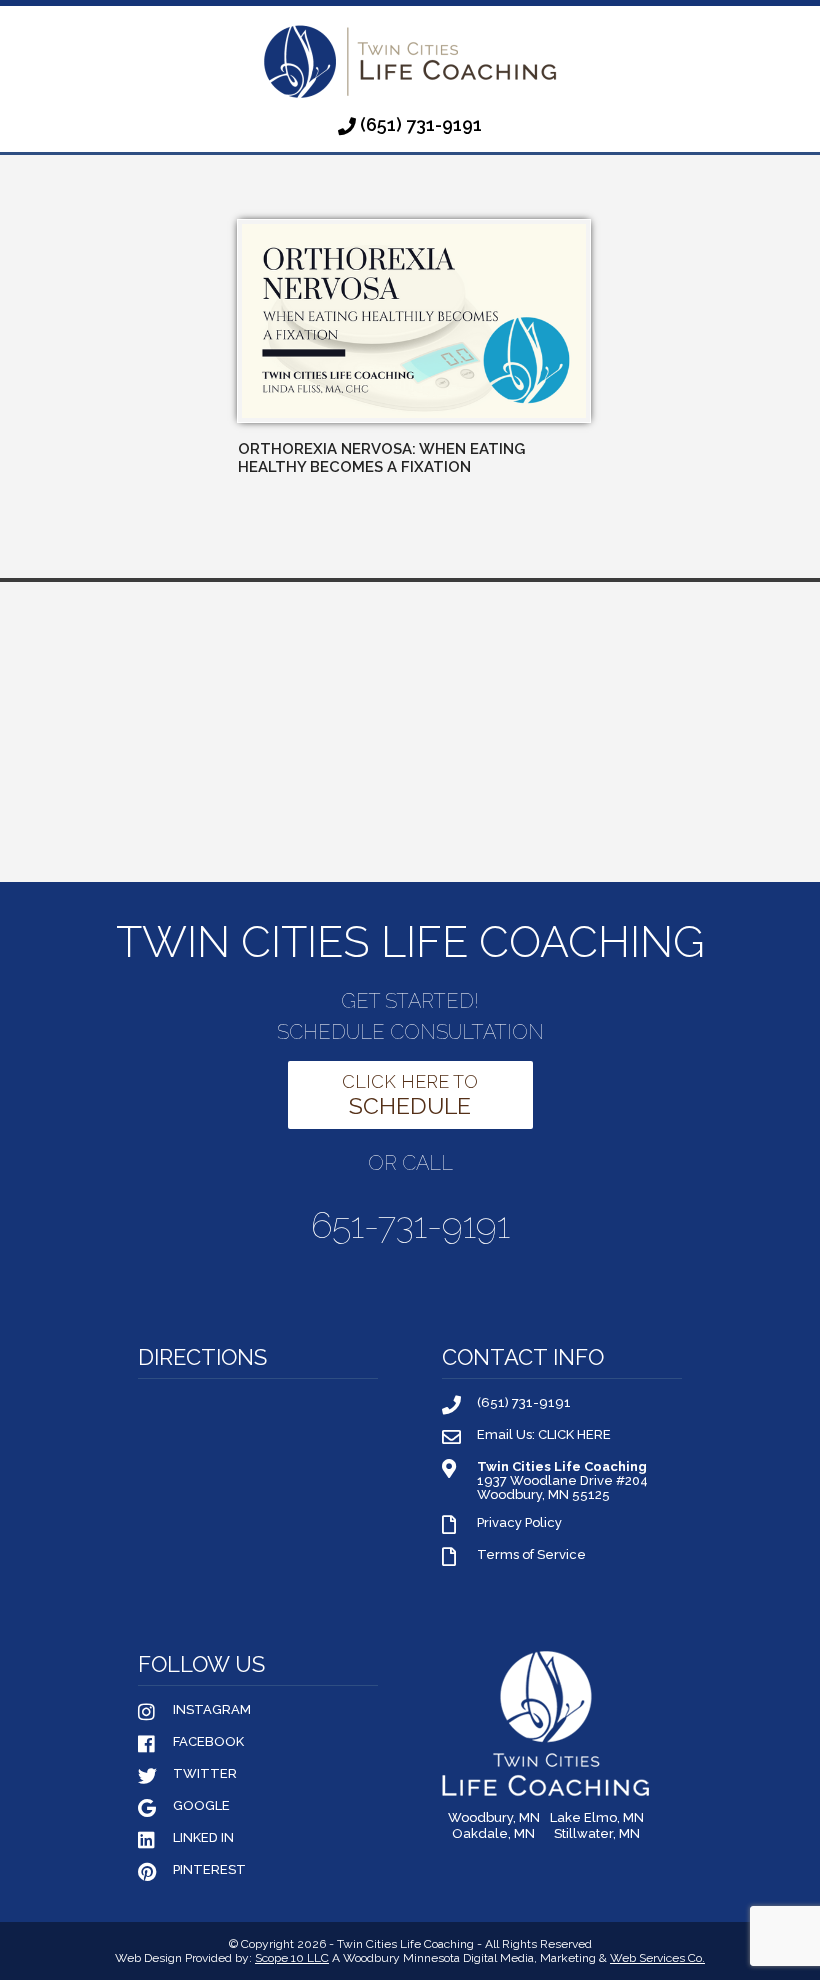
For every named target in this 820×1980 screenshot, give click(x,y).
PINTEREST (209, 1870)
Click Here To (410, 1095)
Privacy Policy (519, 1523)
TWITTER (205, 1774)
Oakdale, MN (493, 1834)
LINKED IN (203, 1838)
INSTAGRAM (212, 1710)
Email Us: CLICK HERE (544, 1435)
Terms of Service (531, 1555)
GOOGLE (201, 1806)
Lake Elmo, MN (597, 1818)
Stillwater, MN (597, 1834)
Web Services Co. (657, 1958)
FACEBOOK (208, 1742)
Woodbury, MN (494, 1818)
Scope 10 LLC (292, 1958)
